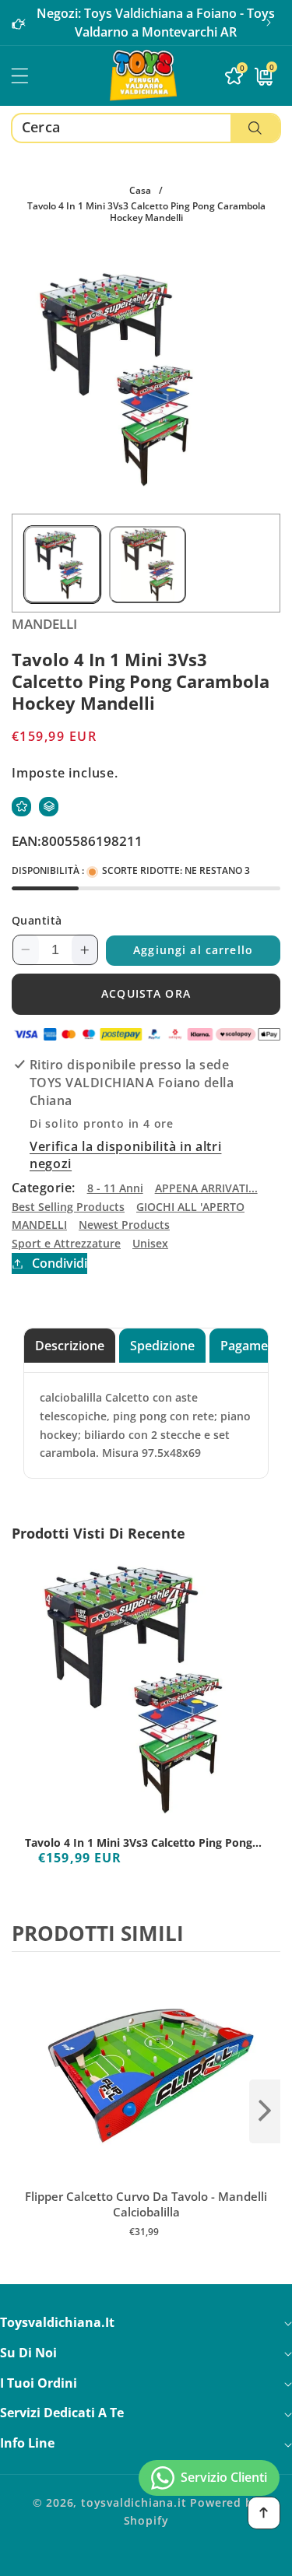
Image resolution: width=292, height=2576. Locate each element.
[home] (146, 2558)
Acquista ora (146, 993)
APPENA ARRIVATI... (206, 1188)
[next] (265, 2111)
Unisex (150, 1243)
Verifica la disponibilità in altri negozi (125, 1155)
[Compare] (49, 807)
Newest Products (124, 1225)
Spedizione (162, 1346)
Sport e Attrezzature (66, 1243)
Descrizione (70, 1346)
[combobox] (146, 128)
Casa (140, 190)
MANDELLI (39, 1225)
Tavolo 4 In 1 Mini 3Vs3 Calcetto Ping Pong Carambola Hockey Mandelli (139, 1843)
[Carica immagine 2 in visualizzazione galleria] (147, 564)
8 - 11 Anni (115, 1188)
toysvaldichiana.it (134, 2502)
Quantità (37, 920)
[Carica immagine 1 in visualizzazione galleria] (62, 564)
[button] (269, 23)
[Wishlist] (21, 807)
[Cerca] (255, 128)
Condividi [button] (60, 1263)
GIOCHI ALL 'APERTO (190, 1207)
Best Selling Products (68, 1207)
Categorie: (44, 1188)
